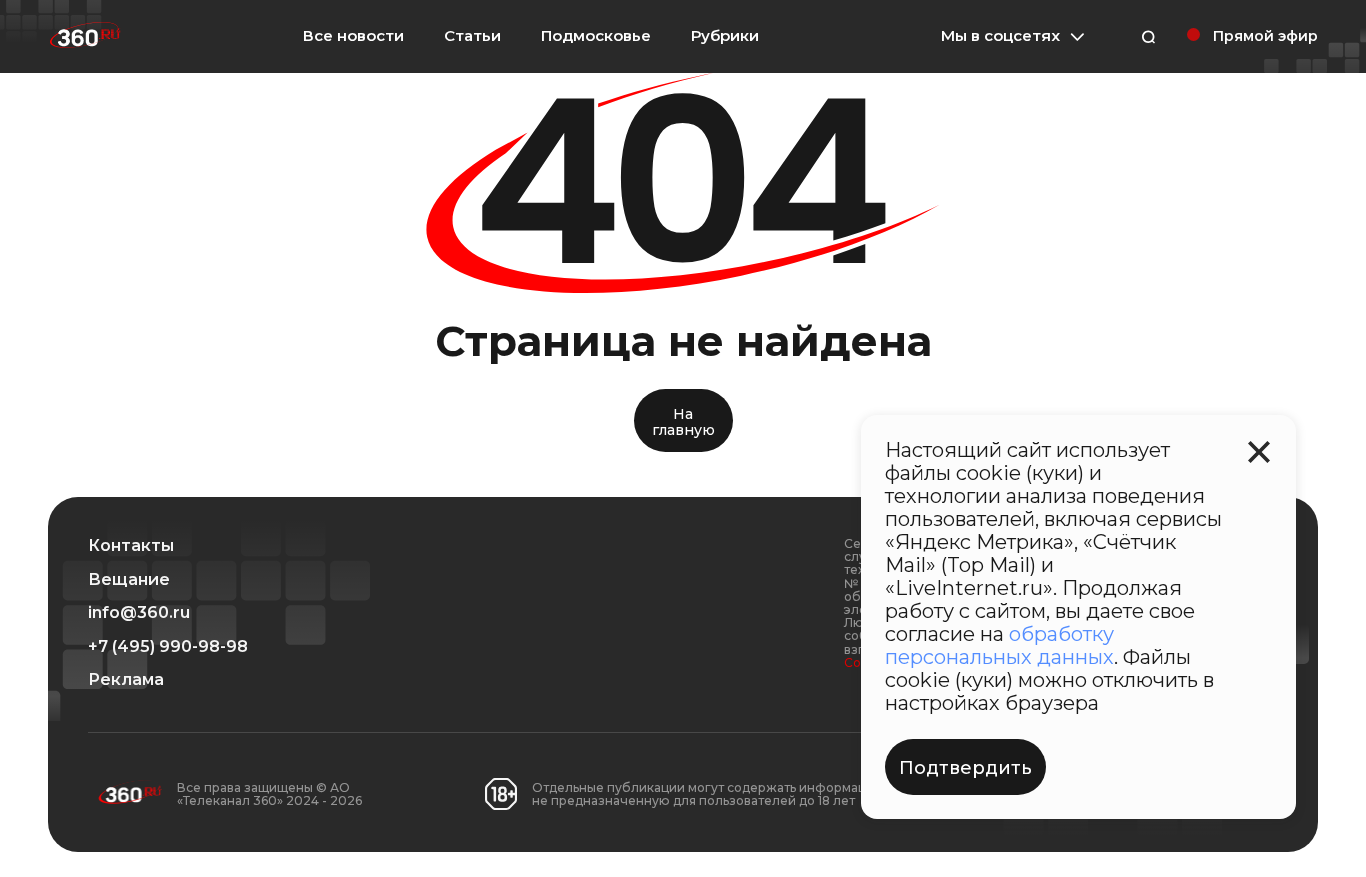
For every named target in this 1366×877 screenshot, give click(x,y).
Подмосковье (596, 36)
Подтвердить (965, 768)
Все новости (353, 35)
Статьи (472, 35)
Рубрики (725, 36)
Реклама (126, 680)
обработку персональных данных (999, 645)
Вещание (129, 580)
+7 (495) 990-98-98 (168, 647)
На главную (683, 421)
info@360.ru (139, 613)
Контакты (131, 546)
